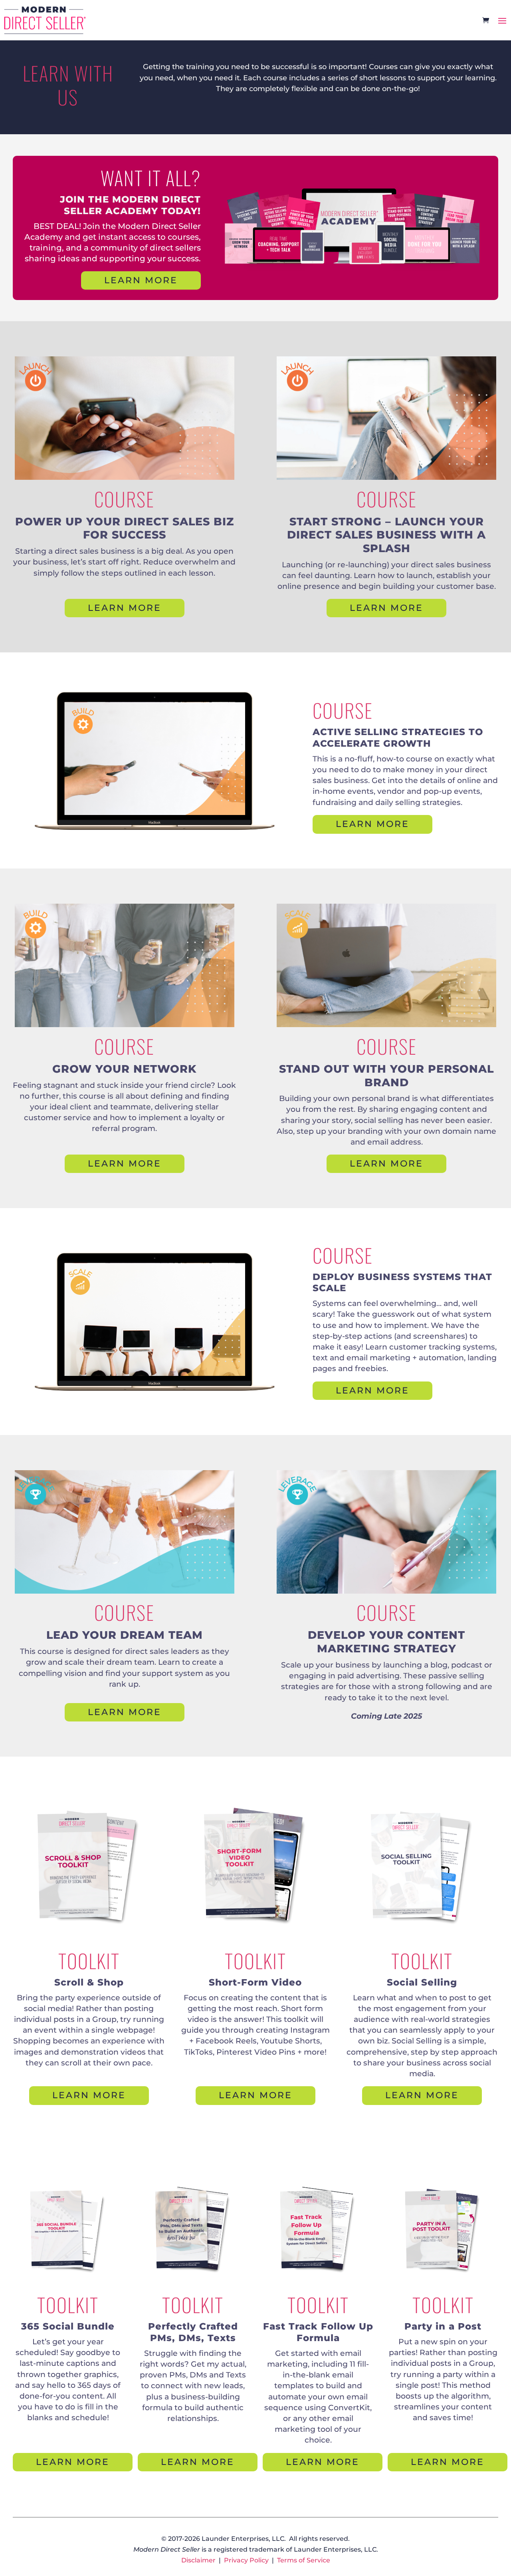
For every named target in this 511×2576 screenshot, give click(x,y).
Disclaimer (198, 2560)
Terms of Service (304, 2560)
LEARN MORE (141, 280)
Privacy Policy (246, 2560)
